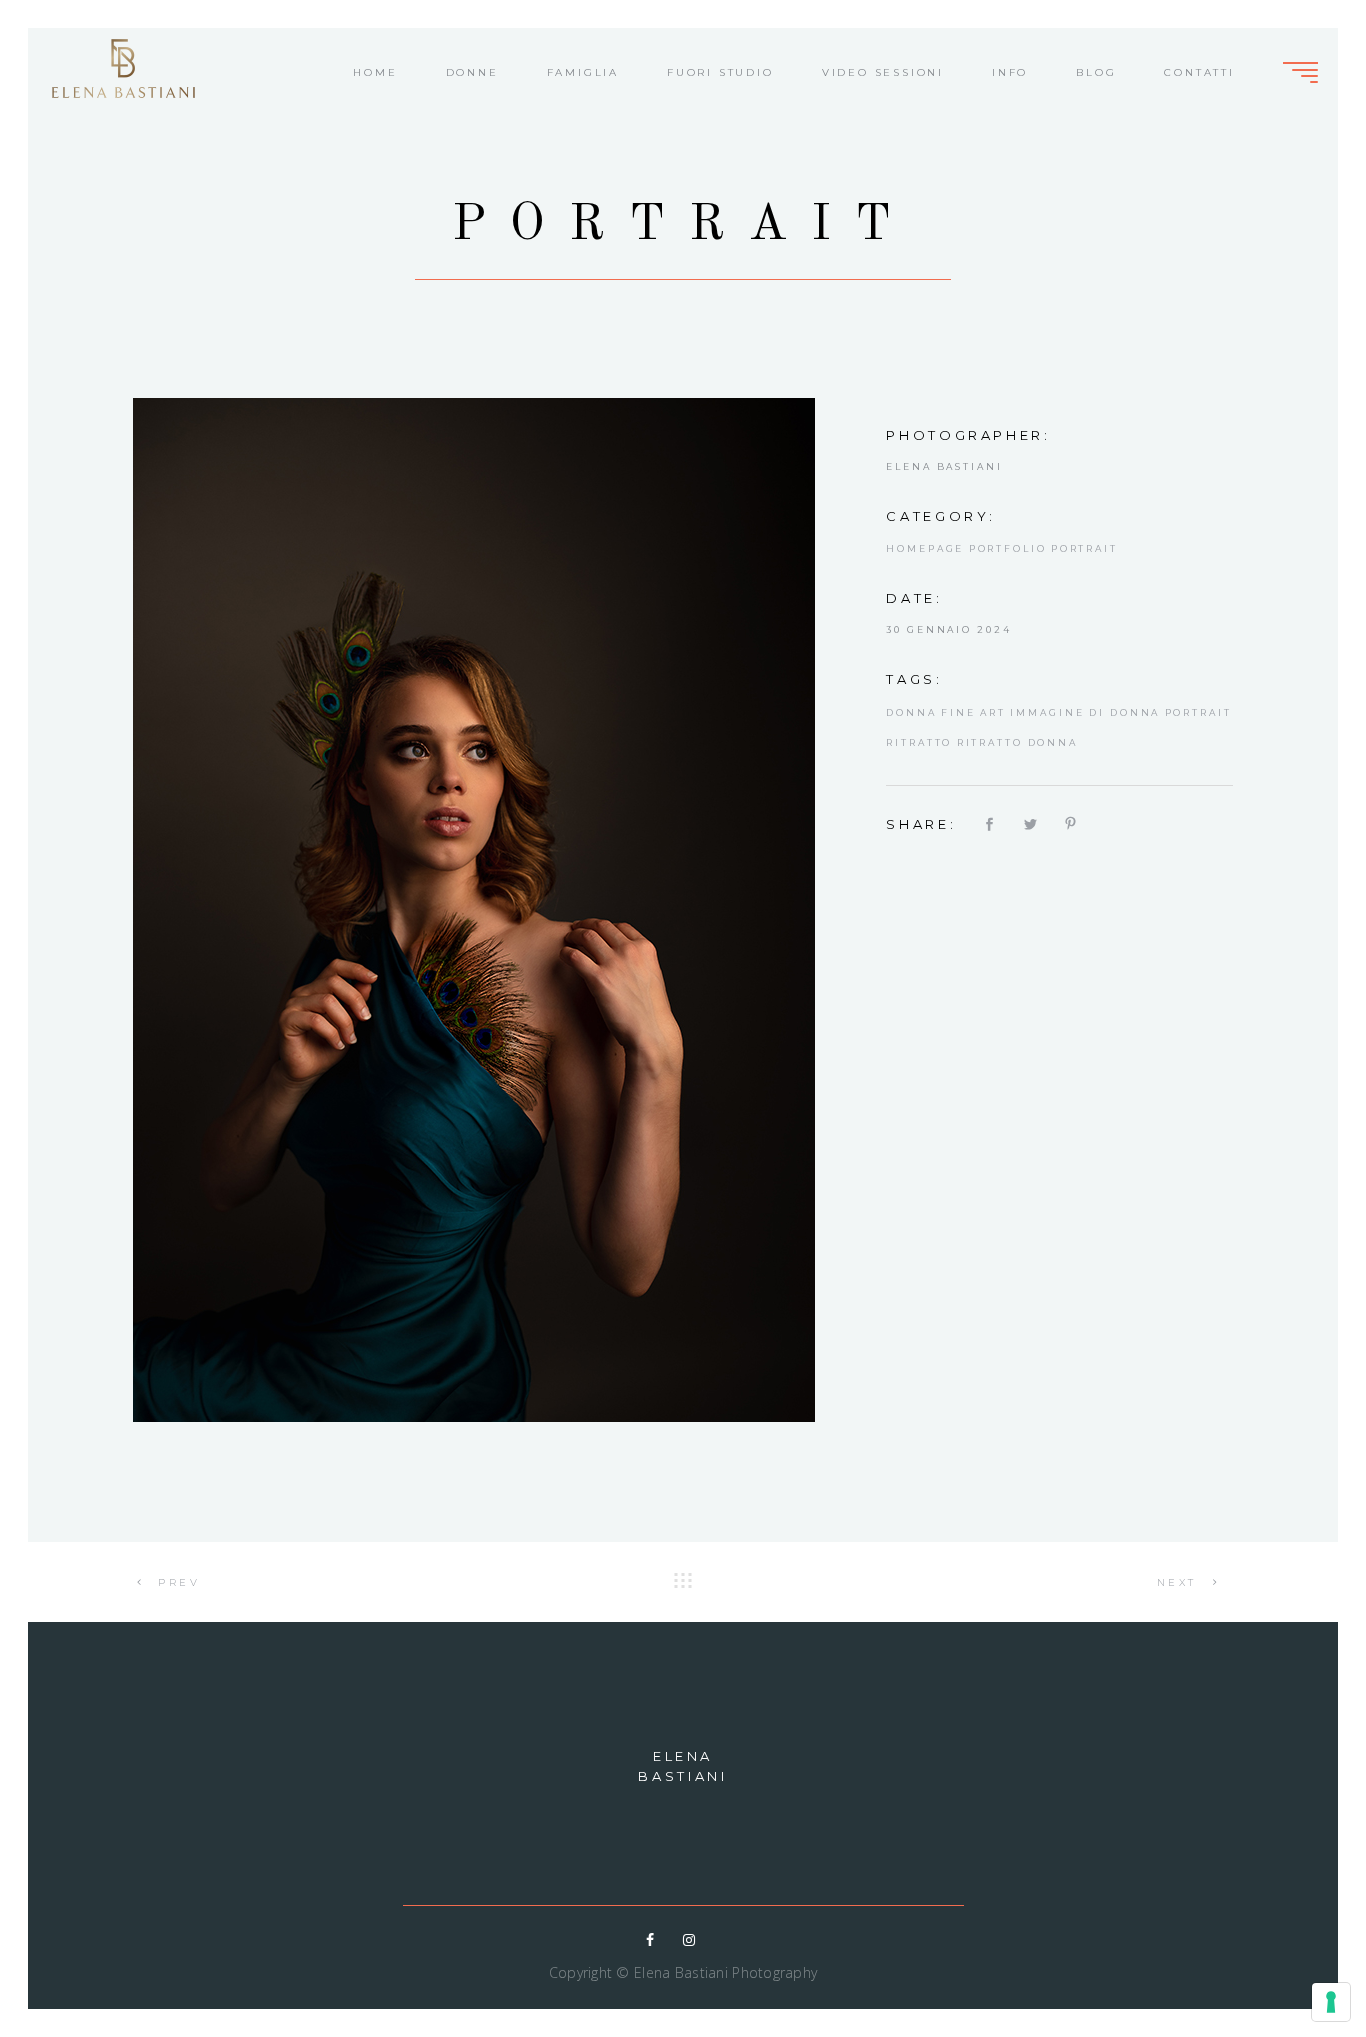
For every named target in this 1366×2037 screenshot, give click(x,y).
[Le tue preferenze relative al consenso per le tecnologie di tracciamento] (1331, 2002)
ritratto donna (1017, 742)
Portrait (1084, 548)
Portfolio (1008, 548)
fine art (973, 712)
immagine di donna (1085, 712)
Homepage (925, 548)
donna (911, 712)
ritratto (919, 742)
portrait (1198, 712)
